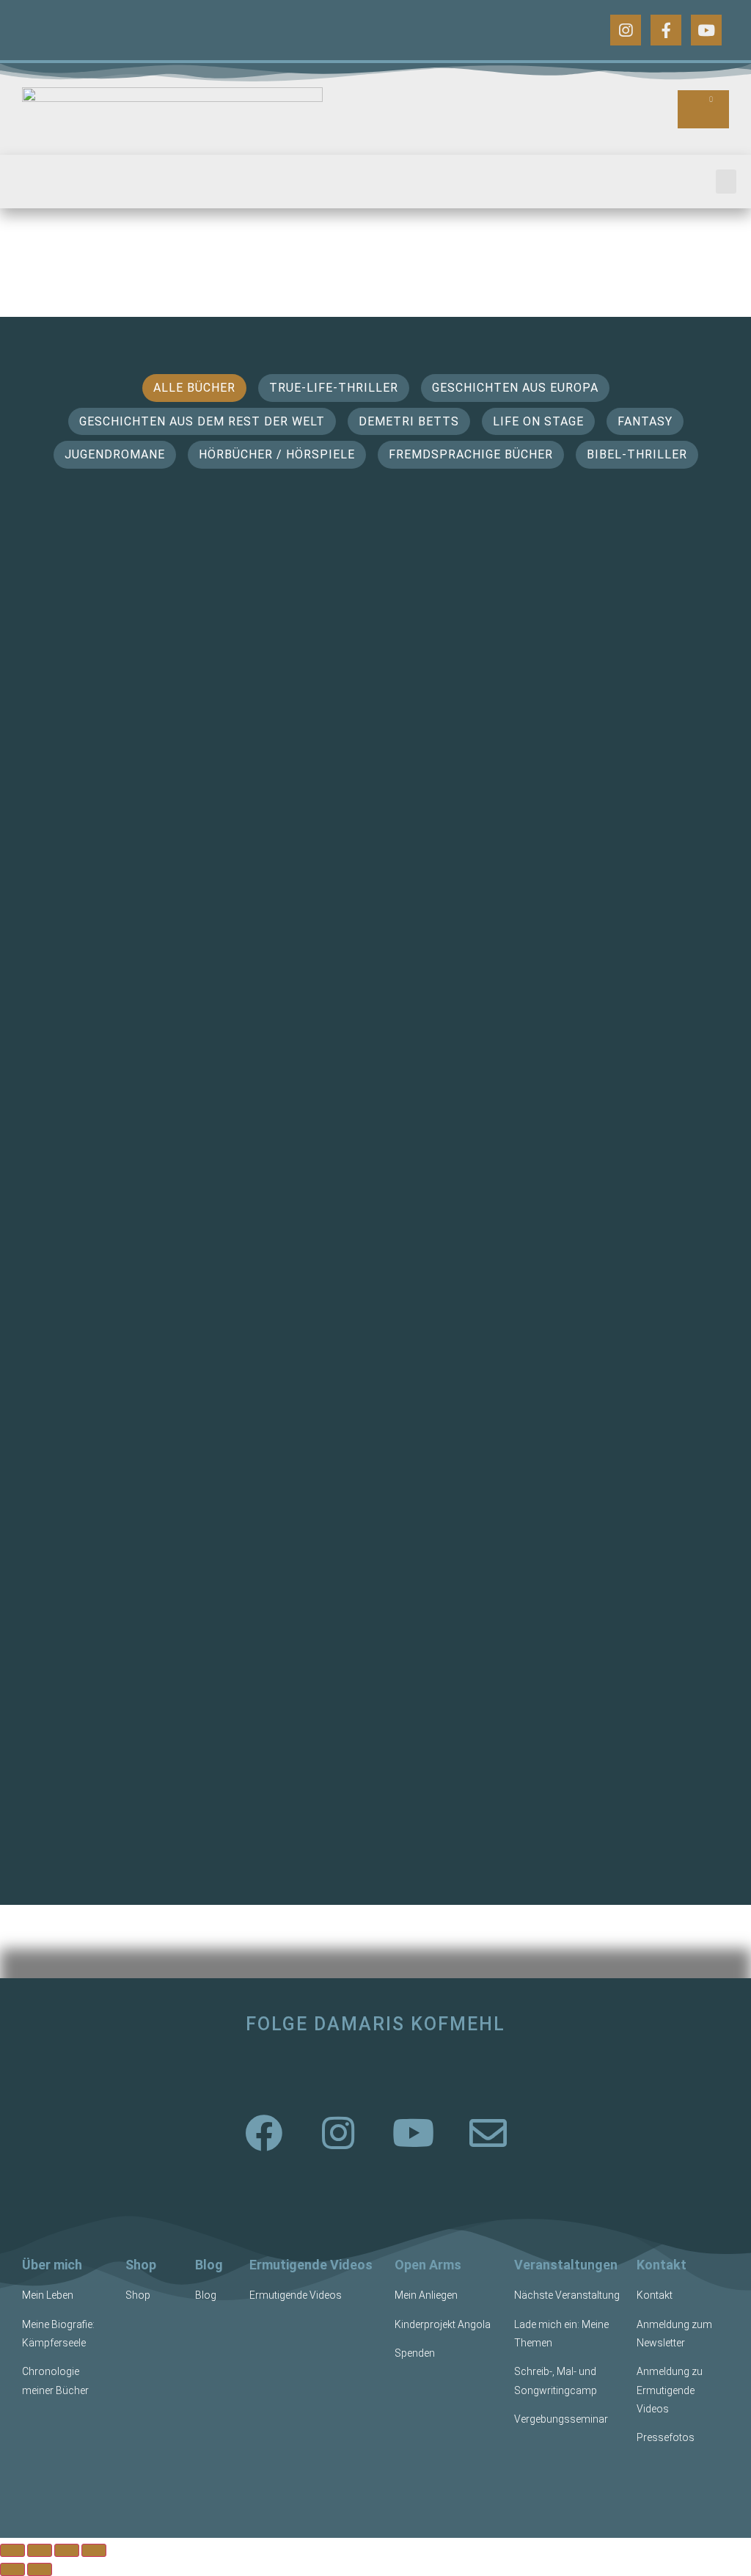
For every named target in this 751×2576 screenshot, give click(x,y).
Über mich (52, 2265)
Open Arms (428, 2265)
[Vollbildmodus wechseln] (40, 2550)
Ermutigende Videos (311, 2265)
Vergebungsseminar (561, 2419)
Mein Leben (48, 2295)
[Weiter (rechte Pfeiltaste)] (40, 2569)
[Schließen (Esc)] (94, 2550)
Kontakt (662, 2265)
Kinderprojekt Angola (443, 2324)
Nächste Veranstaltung (567, 2295)
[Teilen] (67, 2550)
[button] (726, 182)
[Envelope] (488, 2133)
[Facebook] (263, 2133)
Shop (141, 2265)
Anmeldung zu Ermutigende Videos (670, 2390)
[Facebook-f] (666, 30)
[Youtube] (706, 30)
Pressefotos (666, 2437)
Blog (209, 2265)
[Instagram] (626, 30)
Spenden (415, 2353)
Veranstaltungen (566, 2265)
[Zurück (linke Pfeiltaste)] (12, 2569)
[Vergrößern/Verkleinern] (12, 2550)
